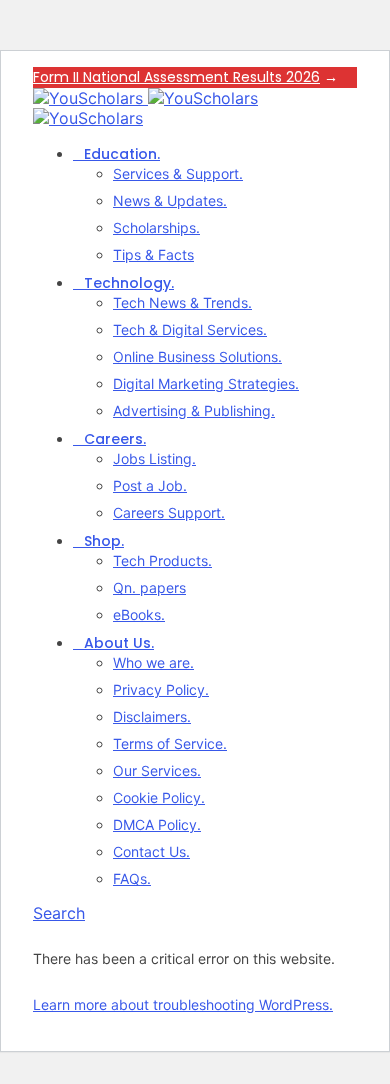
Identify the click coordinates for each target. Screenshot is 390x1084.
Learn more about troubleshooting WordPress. (183, 1004)
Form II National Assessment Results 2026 (176, 77)
